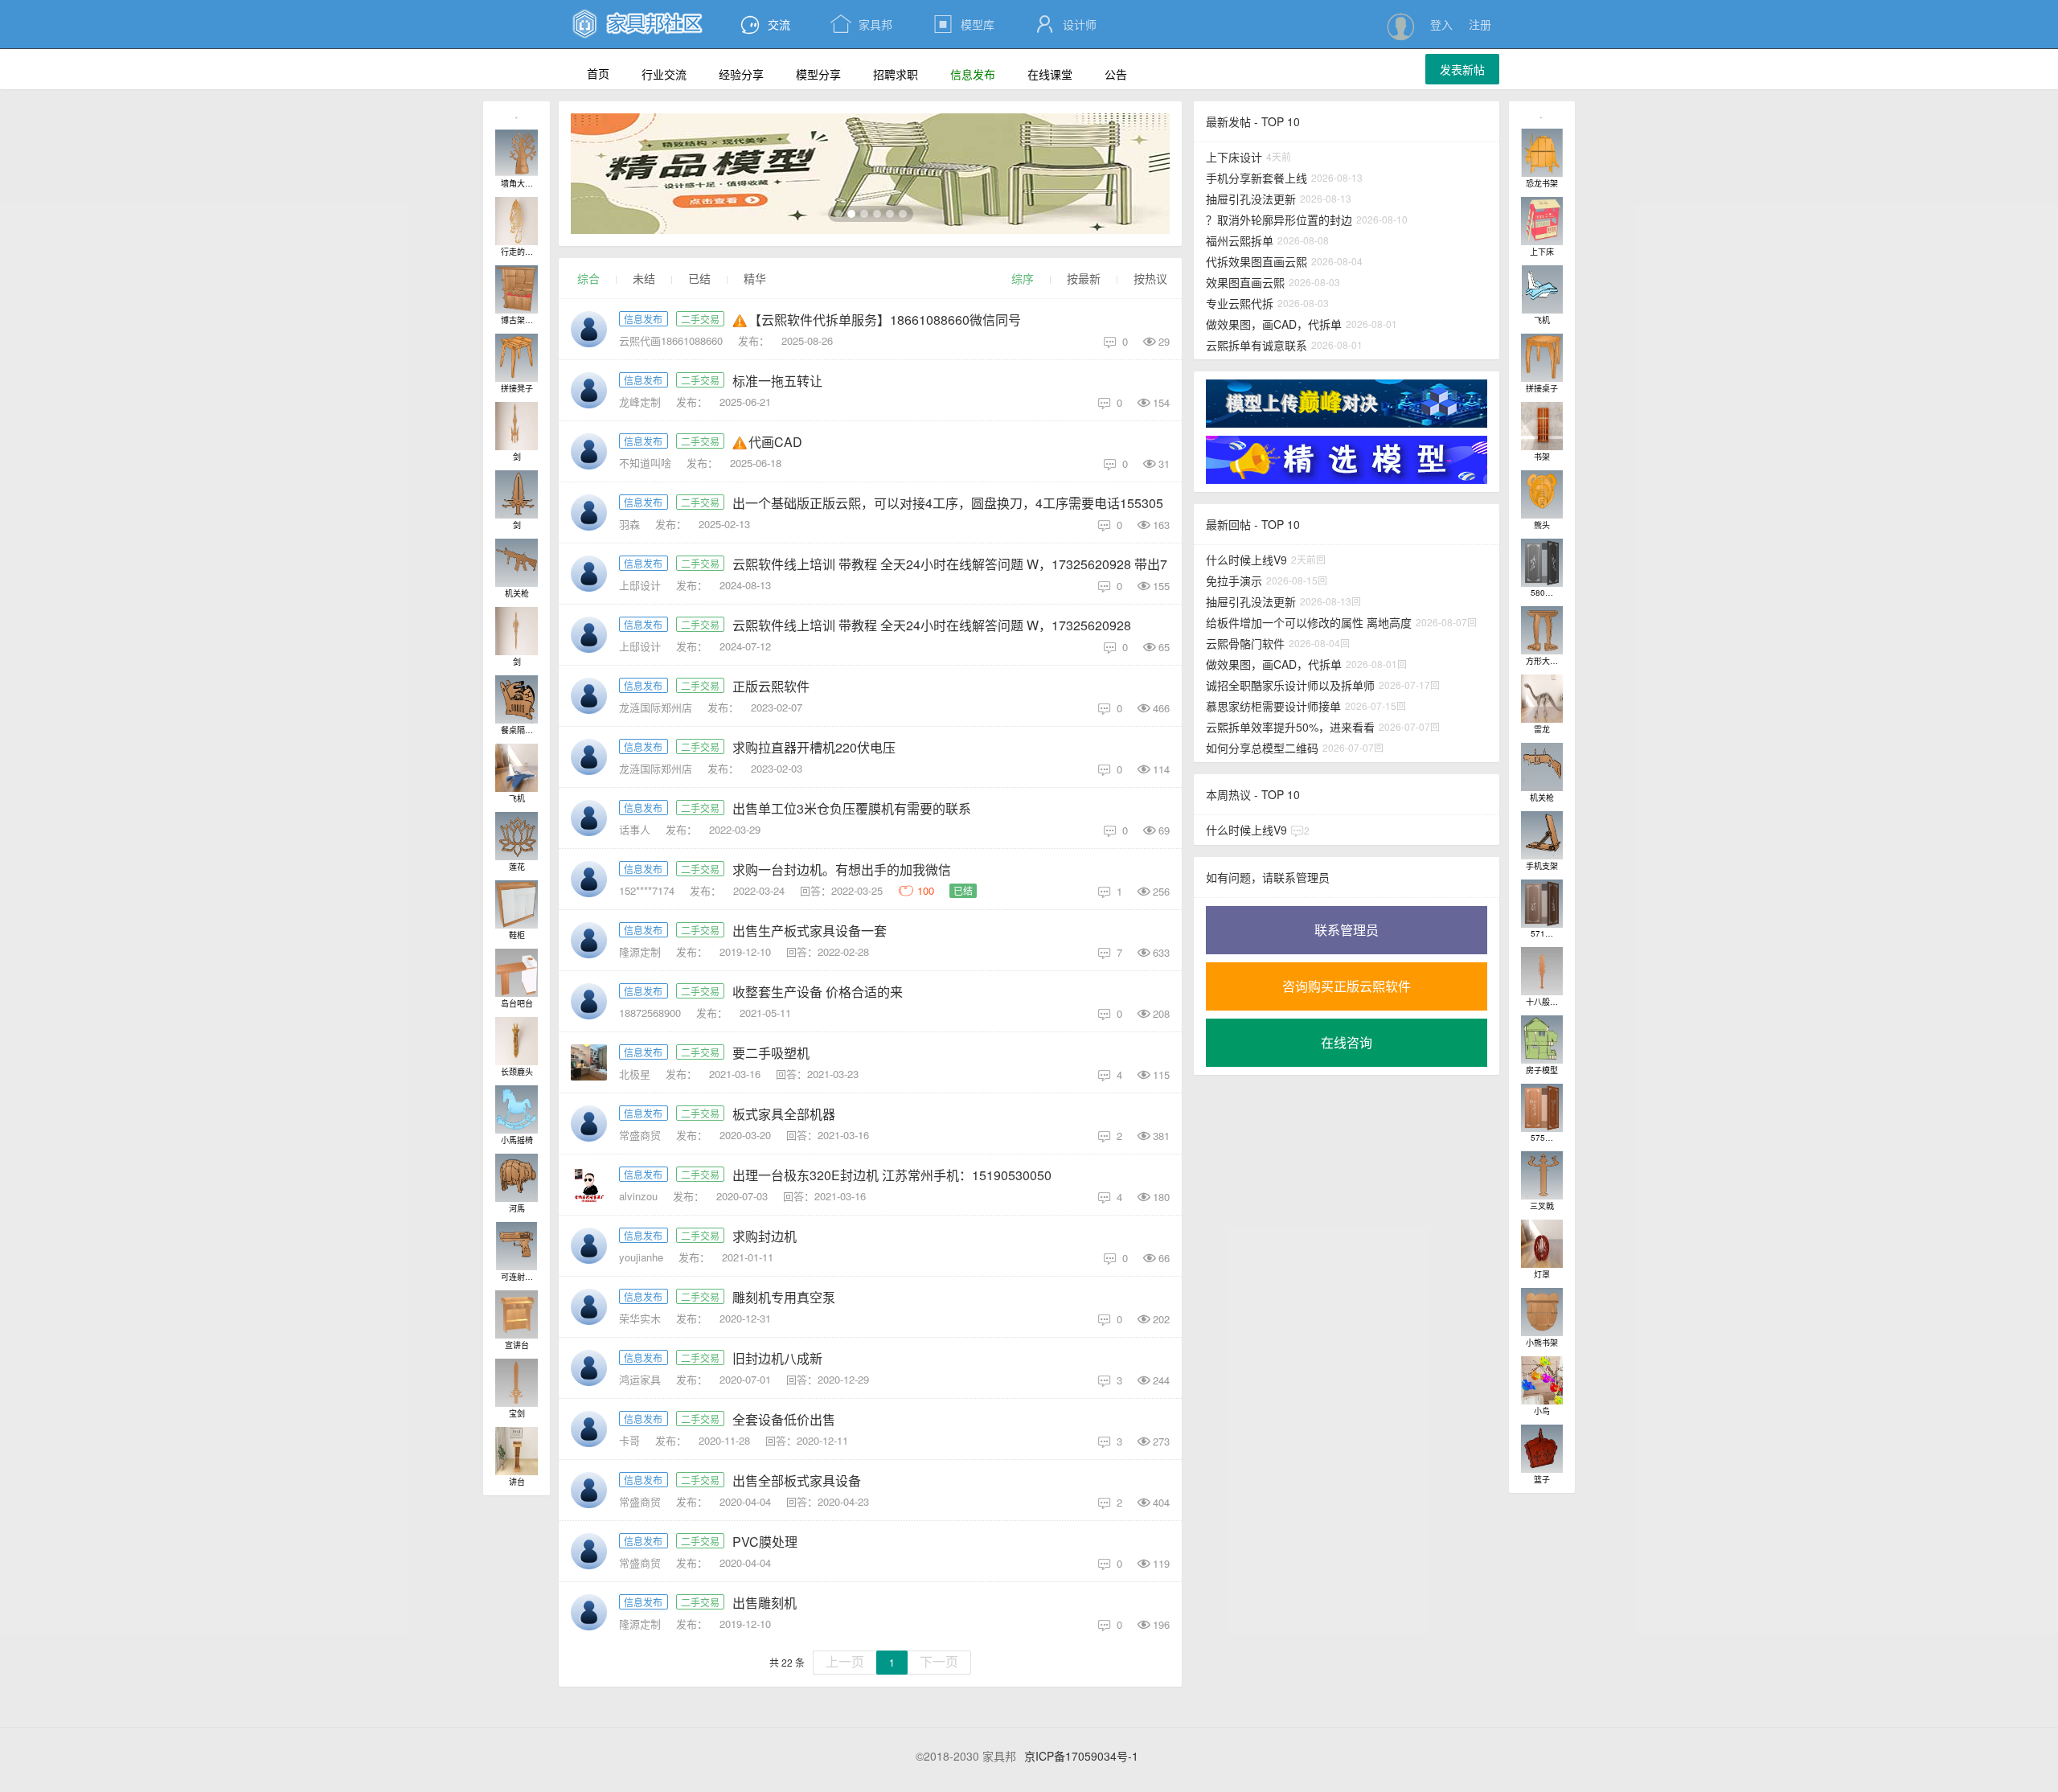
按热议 (1150, 278)
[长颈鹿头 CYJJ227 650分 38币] (517, 1041)
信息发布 (973, 74)
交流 (779, 24)
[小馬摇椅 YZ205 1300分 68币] (517, 1109)
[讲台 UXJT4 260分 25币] (517, 1451)
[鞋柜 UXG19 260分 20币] (517, 904)
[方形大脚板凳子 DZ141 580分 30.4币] (1542, 630)
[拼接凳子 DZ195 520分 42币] (517, 358)
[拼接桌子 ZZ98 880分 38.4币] (1542, 358)
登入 (1441, 24)
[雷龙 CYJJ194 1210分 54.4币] (1542, 699)
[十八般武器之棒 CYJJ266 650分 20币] (1542, 971)
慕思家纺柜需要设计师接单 (1273, 706)
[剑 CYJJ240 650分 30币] (517, 494)
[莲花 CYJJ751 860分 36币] (517, 836)
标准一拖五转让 (777, 381)
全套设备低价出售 (784, 1419)
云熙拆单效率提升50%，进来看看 (1290, 727)
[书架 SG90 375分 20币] (1542, 426)
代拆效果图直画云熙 (1257, 261)
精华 (755, 278)
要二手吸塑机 (771, 1053)
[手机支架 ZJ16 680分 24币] (1542, 835)
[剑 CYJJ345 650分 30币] (517, 631)
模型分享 (818, 74)
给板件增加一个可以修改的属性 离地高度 (1309, 622)
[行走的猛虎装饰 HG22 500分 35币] (517, 221)
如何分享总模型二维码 (1262, 748)
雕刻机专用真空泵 (784, 1297)
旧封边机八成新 (777, 1358)
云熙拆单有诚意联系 (1257, 345)
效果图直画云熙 (1245, 282)
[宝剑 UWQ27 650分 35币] (517, 1383)
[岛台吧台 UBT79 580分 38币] (517, 973)
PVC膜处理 (765, 1542)
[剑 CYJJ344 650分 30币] (517, 426)
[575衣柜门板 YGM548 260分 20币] (1542, 1108)
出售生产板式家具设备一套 (810, 931)
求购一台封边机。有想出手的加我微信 (842, 869)
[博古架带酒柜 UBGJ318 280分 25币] (517, 289)
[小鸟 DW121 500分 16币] (1542, 1380)
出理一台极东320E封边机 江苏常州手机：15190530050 (892, 1175)
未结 (644, 278)
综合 (588, 278)
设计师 (1066, 24)
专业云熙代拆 (1240, 303)
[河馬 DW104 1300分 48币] (517, 1178)
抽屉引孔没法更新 (1251, 199)
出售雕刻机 (765, 1603)
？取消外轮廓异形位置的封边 (1279, 219)
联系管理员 (1347, 930)
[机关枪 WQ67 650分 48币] (517, 563)
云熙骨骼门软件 (1245, 643)
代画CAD (775, 442)
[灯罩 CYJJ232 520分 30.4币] (1542, 1244)
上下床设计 (1234, 157)
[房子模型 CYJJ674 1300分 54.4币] (1542, 1040)
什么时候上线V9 (1246, 560)
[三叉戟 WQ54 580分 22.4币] (1542, 1175)
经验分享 (741, 74)
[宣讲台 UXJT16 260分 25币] (517, 1314)
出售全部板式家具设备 (797, 1480)
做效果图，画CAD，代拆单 (1274, 324)
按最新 (1084, 278)
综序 (1023, 278)
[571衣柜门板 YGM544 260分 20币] (1542, 904)
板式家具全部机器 (784, 1114)
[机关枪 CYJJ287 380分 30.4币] (1542, 767)
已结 (699, 278)
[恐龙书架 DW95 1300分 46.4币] (1542, 153)
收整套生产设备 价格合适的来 (818, 992)
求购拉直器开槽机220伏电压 (814, 747)
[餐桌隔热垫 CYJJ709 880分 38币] (517, 699)
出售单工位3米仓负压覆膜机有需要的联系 (852, 808)
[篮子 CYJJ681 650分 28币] (1542, 1449)
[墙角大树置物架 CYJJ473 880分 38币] (517, 153)
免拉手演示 (1234, 580)
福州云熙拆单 (1240, 240)
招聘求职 (896, 74)
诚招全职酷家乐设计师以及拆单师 (1290, 685)
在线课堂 (1050, 74)
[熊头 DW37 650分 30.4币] (1542, 494)
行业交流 (664, 74)
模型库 (963, 24)
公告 (1116, 74)
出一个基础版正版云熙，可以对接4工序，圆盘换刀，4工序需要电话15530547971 (966, 503)
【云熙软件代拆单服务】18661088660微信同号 (885, 320)
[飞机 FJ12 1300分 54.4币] (1542, 289)
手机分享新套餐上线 (1257, 178)
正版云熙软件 (771, 686)
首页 (598, 73)
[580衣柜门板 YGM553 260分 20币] (1542, 563)
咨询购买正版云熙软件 (1347, 986)
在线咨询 (1347, 1042)
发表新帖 (1462, 69)
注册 (1480, 24)
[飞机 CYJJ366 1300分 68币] (517, 768)
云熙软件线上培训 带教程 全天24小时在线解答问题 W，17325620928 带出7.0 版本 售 (978, 564)
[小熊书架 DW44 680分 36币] (1542, 1312)
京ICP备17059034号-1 (1081, 1756)
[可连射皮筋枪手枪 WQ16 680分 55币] (517, 1246)
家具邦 (861, 24)
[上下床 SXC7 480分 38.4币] (1542, 221)
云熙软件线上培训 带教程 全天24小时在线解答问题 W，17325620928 (932, 625)
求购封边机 (765, 1236)
